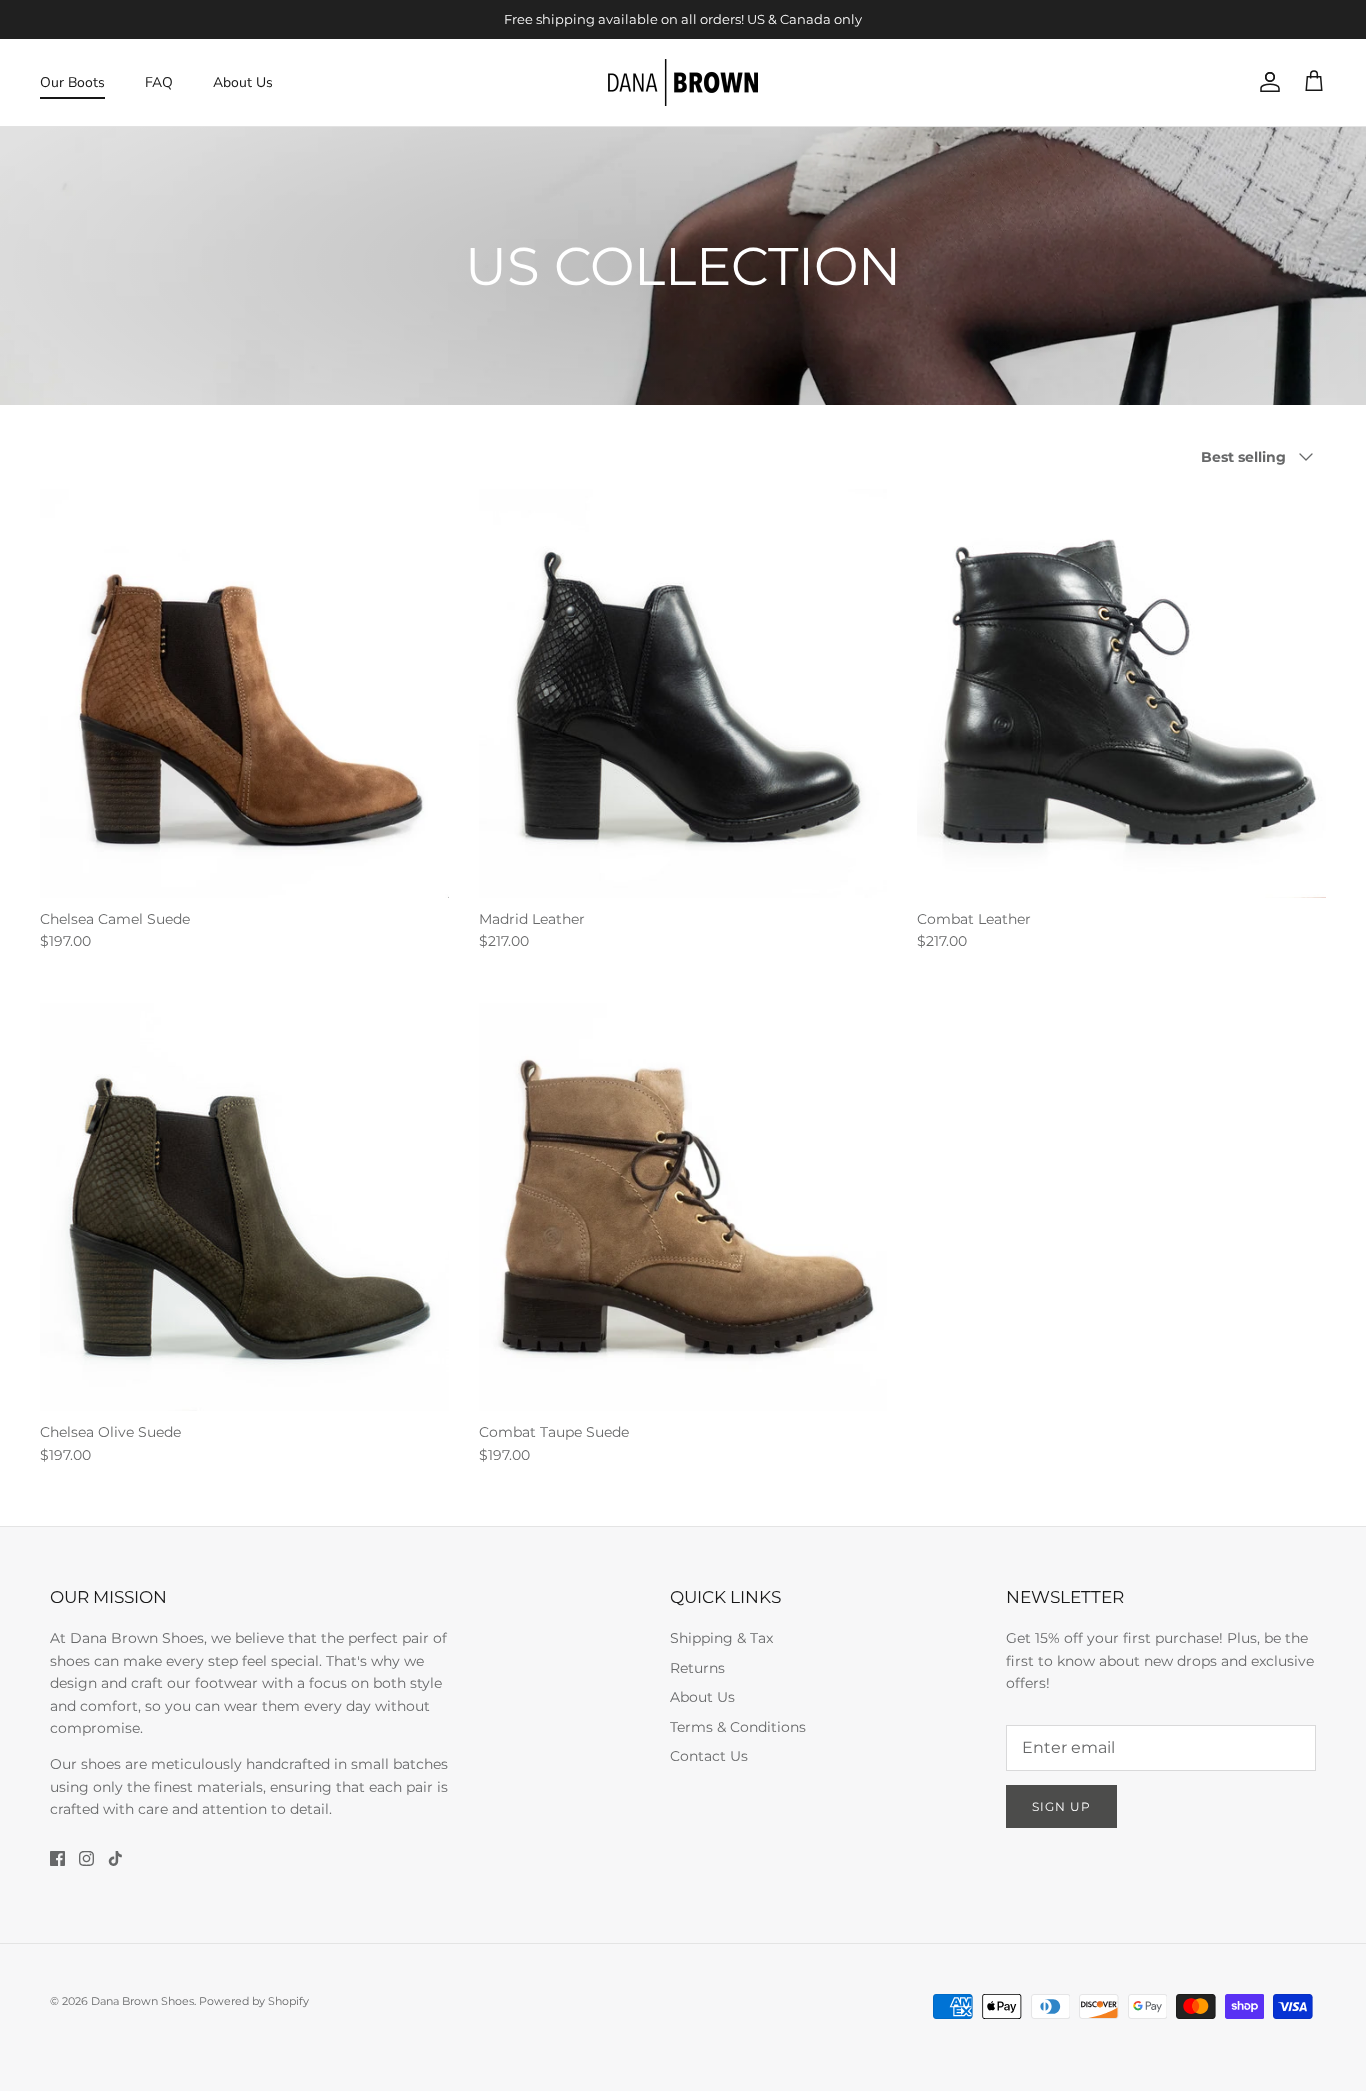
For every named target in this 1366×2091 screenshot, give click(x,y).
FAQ (159, 82)
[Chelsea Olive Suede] (244, 1207)
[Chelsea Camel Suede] (244, 693)
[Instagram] (86, 1858)
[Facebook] (57, 1858)
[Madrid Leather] (683, 693)
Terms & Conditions (738, 1727)
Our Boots (72, 82)
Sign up (1061, 1806)
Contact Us (709, 1756)
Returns (697, 1668)
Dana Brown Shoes (142, 2001)
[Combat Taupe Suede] (683, 1207)
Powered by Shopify (254, 2001)
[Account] (1266, 82)
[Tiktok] (115, 1858)
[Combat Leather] (1121, 693)
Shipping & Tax (721, 1638)
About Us (243, 82)
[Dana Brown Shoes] (683, 82)
